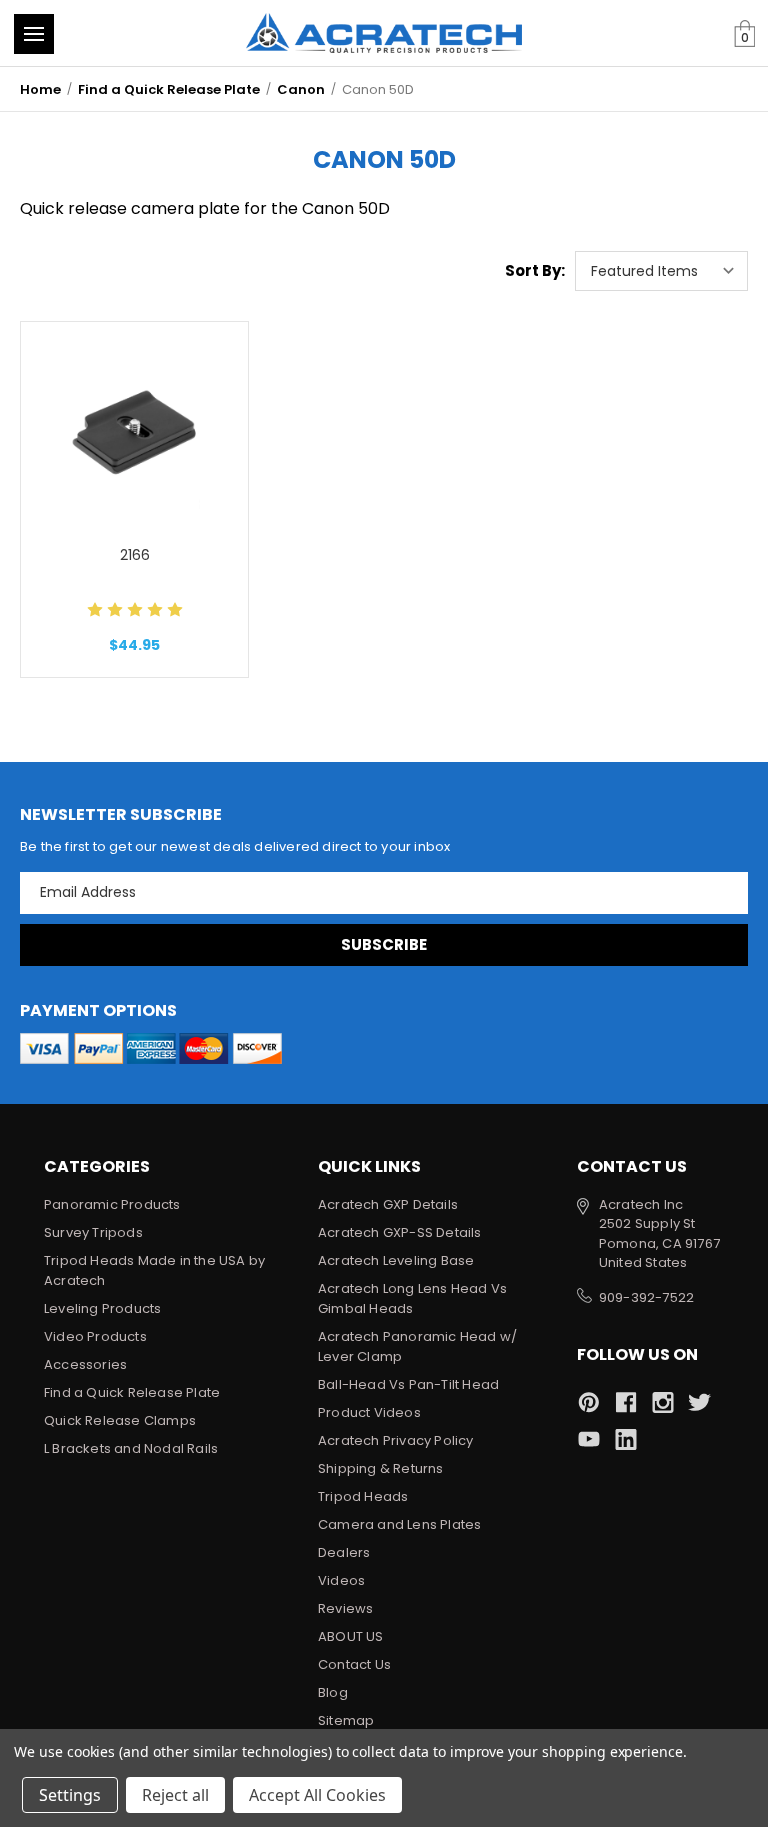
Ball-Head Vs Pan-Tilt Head (408, 1384)
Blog (333, 1692)
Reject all (175, 1795)
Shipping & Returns (381, 1468)
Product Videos (369, 1412)
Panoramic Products (112, 1204)
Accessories (85, 1364)
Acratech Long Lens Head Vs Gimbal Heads (412, 1298)
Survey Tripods (93, 1232)
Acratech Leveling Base (396, 1260)
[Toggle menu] (34, 34)
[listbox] (661, 271)
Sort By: (535, 270)
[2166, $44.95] (134, 430)
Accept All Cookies (317, 1795)
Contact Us (354, 1664)
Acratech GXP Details (388, 1204)
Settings (70, 1795)
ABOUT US (351, 1636)
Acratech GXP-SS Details (400, 1232)
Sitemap (346, 1720)
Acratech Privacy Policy (396, 1440)
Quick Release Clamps (120, 1420)
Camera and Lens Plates (399, 1524)
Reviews (345, 1608)
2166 (135, 555)
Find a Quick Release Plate (132, 1392)
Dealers (344, 1552)
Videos (341, 1580)
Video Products (95, 1336)
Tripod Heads (363, 1496)
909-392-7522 (646, 1297)
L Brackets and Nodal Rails (131, 1448)
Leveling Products (102, 1308)
